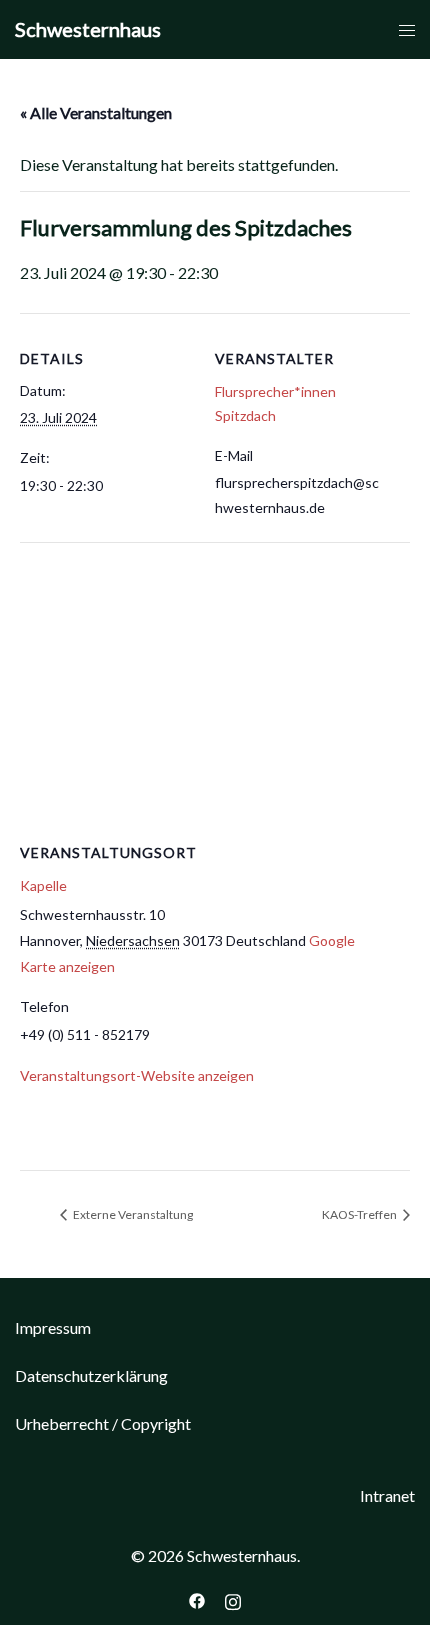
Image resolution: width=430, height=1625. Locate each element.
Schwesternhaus (88, 29)
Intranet (387, 1495)
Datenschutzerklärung (91, 1375)
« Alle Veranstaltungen (96, 112)
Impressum (53, 1327)
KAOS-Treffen (360, 1214)
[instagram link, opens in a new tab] (233, 1598)
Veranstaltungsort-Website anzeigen (137, 1075)
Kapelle (43, 885)
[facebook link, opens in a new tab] (197, 1598)
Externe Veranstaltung (132, 1214)
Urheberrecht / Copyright (103, 1423)
